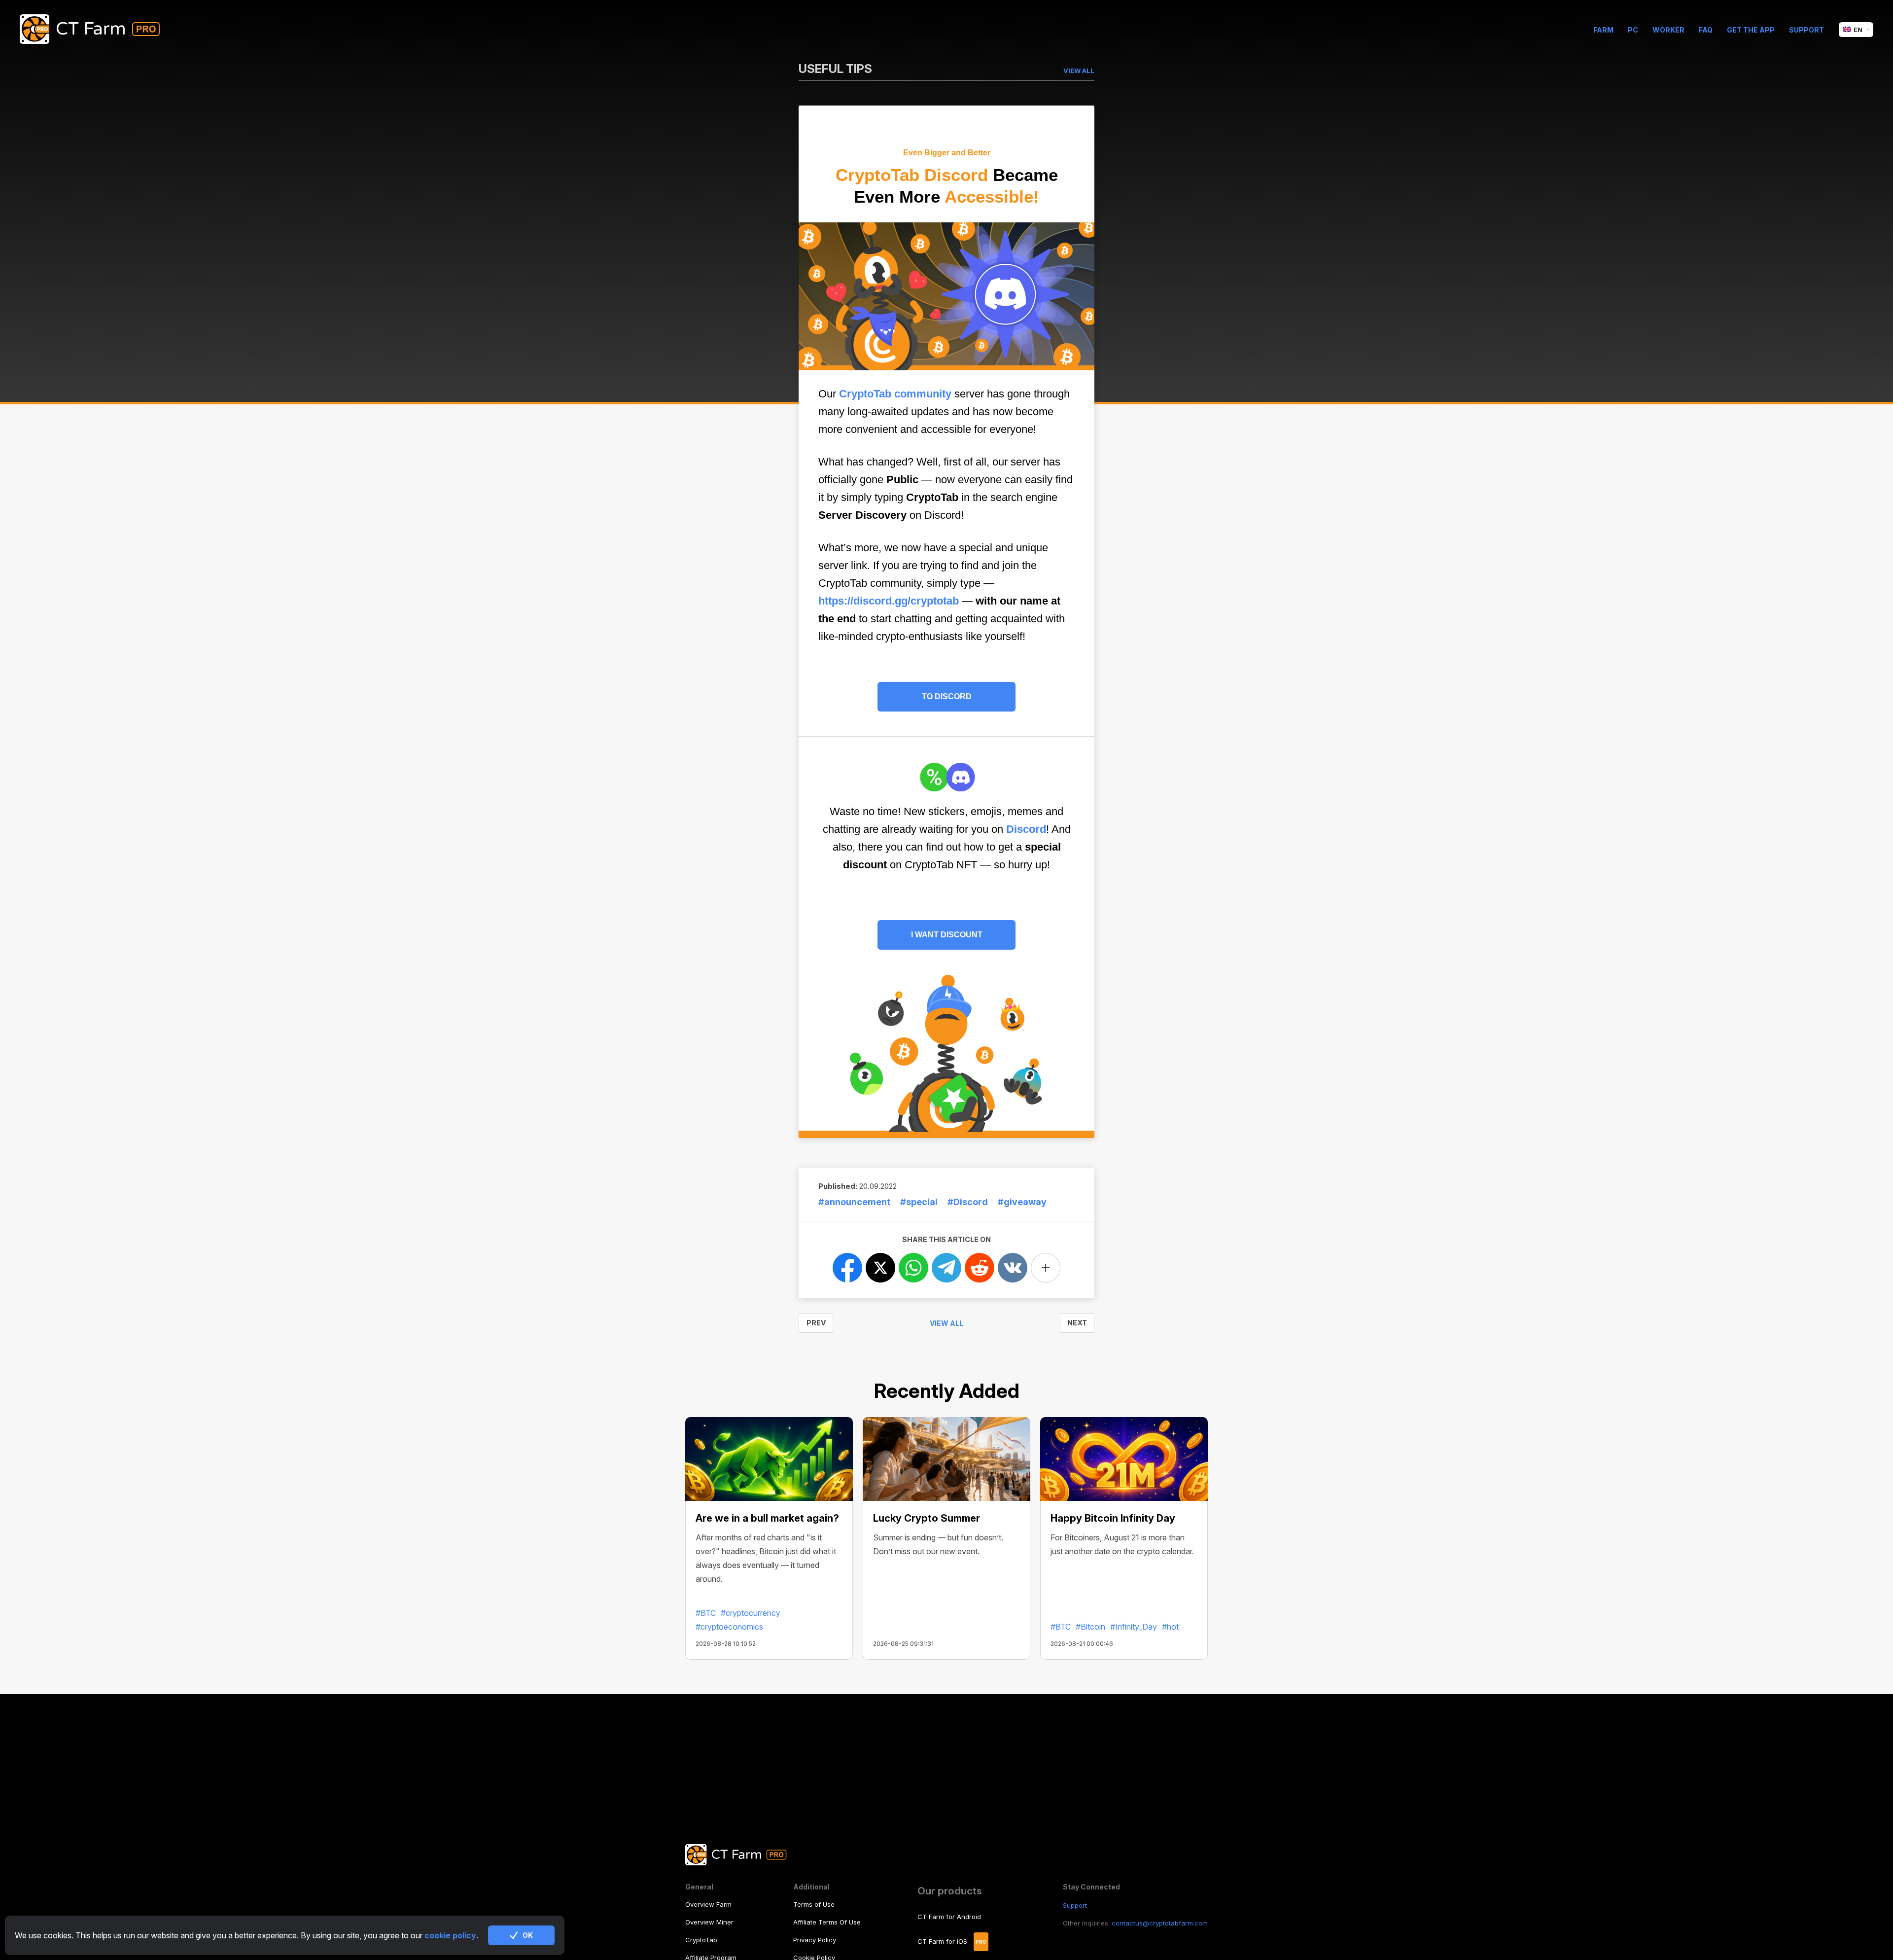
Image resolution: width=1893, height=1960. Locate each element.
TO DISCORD (947, 696)
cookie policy (450, 1935)
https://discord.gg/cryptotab (889, 601)
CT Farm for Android (949, 1917)
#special (919, 1202)
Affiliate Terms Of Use (827, 1922)
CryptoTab (701, 1940)
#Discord (968, 1202)
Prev (816, 1323)
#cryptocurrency (751, 1613)
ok (528, 1935)
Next (1077, 1323)
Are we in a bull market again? (767, 1518)
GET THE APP (1751, 30)
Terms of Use (814, 1904)
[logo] (97, 30)
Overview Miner (709, 1922)
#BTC (706, 1613)
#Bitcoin (1090, 1627)
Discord (1026, 829)
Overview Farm (708, 1904)
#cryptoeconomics (729, 1627)
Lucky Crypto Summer (927, 1518)
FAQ (1706, 30)
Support (1806, 30)
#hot (1170, 1627)
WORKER (1668, 30)
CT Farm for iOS (942, 1941)
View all (946, 1323)
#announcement (854, 1202)
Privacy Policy (815, 1940)
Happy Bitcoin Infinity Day (1113, 1518)
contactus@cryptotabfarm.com (1160, 1923)
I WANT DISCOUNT (947, 935)
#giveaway (1022, 1202)
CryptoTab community (895, 394)
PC (1633, 30)
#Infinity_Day (1134, 1627)
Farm (1603, 30)
